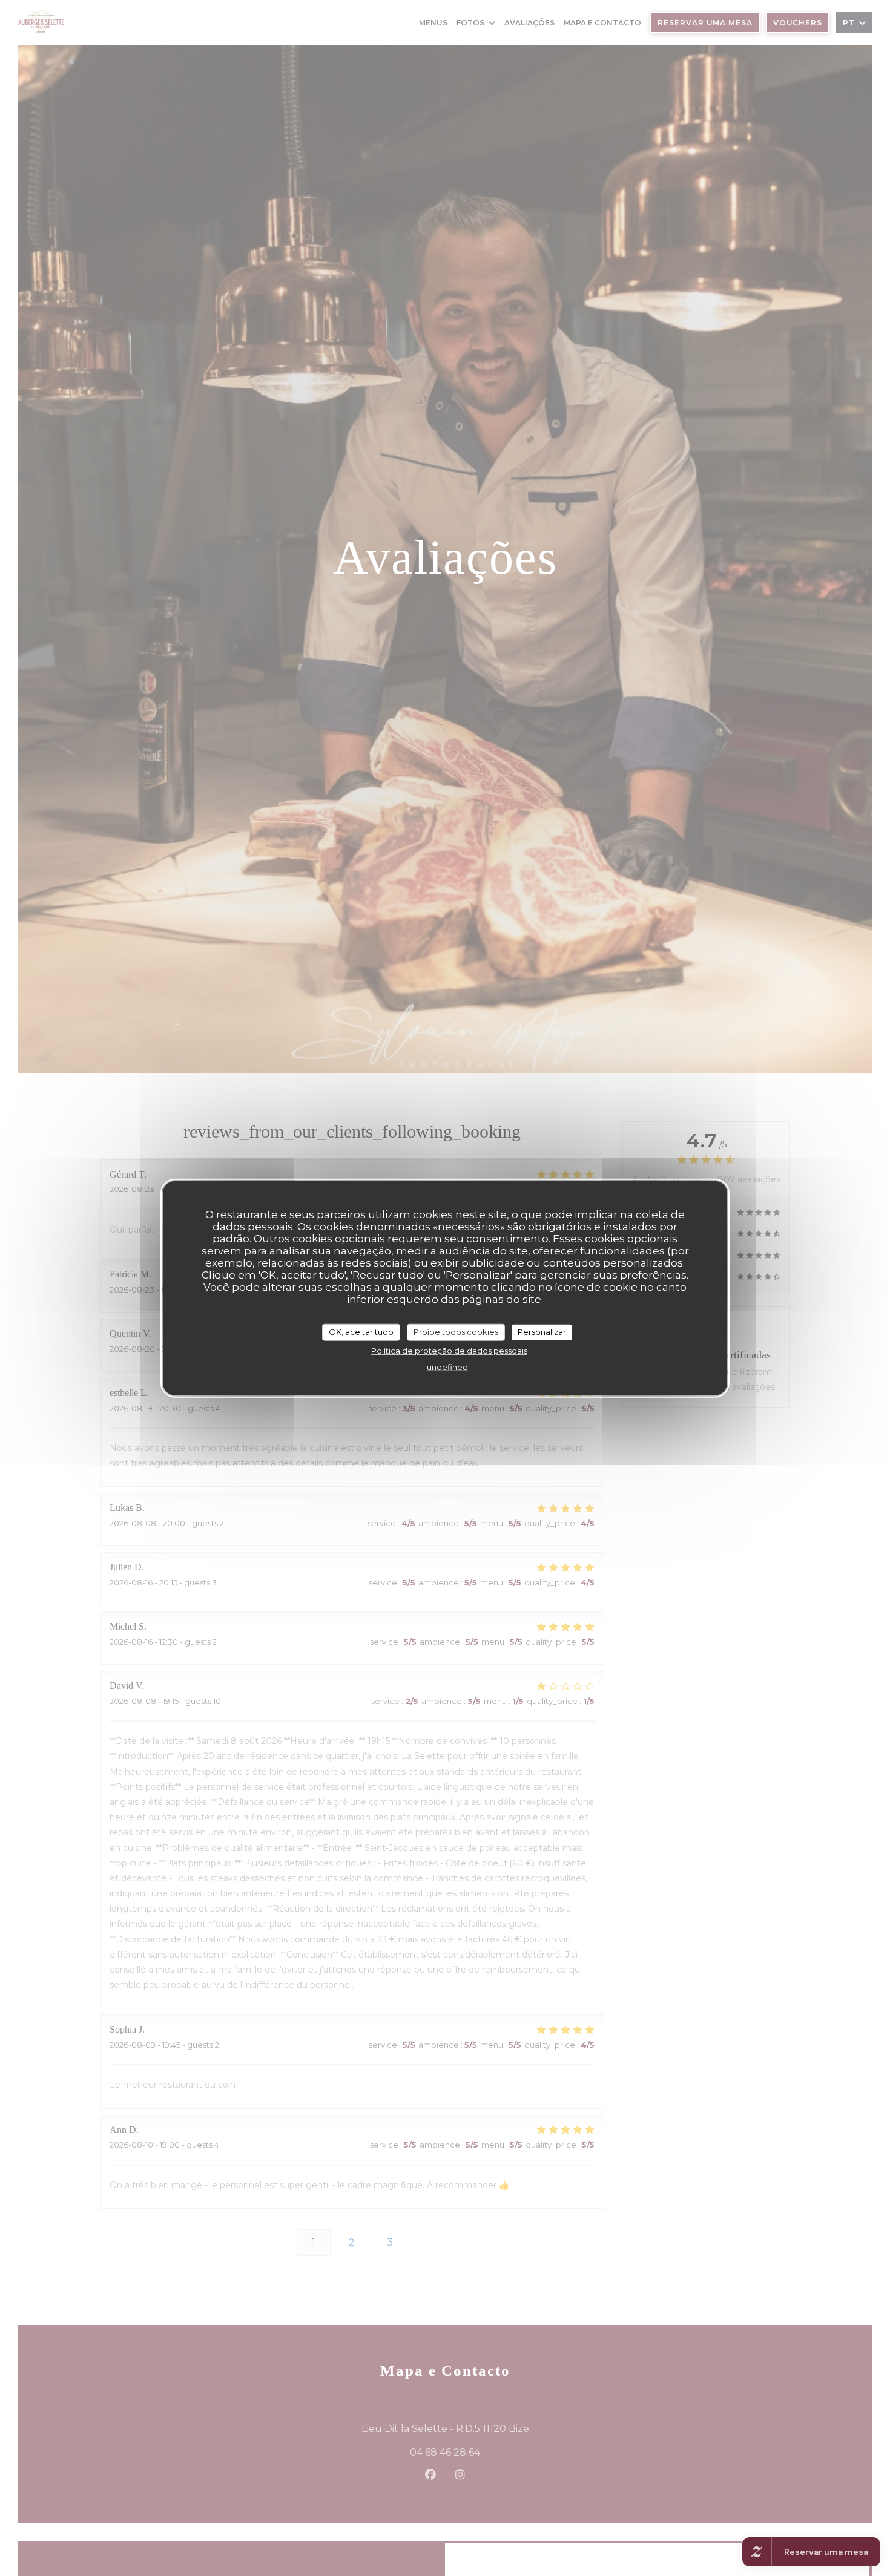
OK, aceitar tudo (361, 1331)
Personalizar (542, 1331)
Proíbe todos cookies (456, 1331)
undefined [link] (447, 1366)
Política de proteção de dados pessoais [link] (449, 1350)
